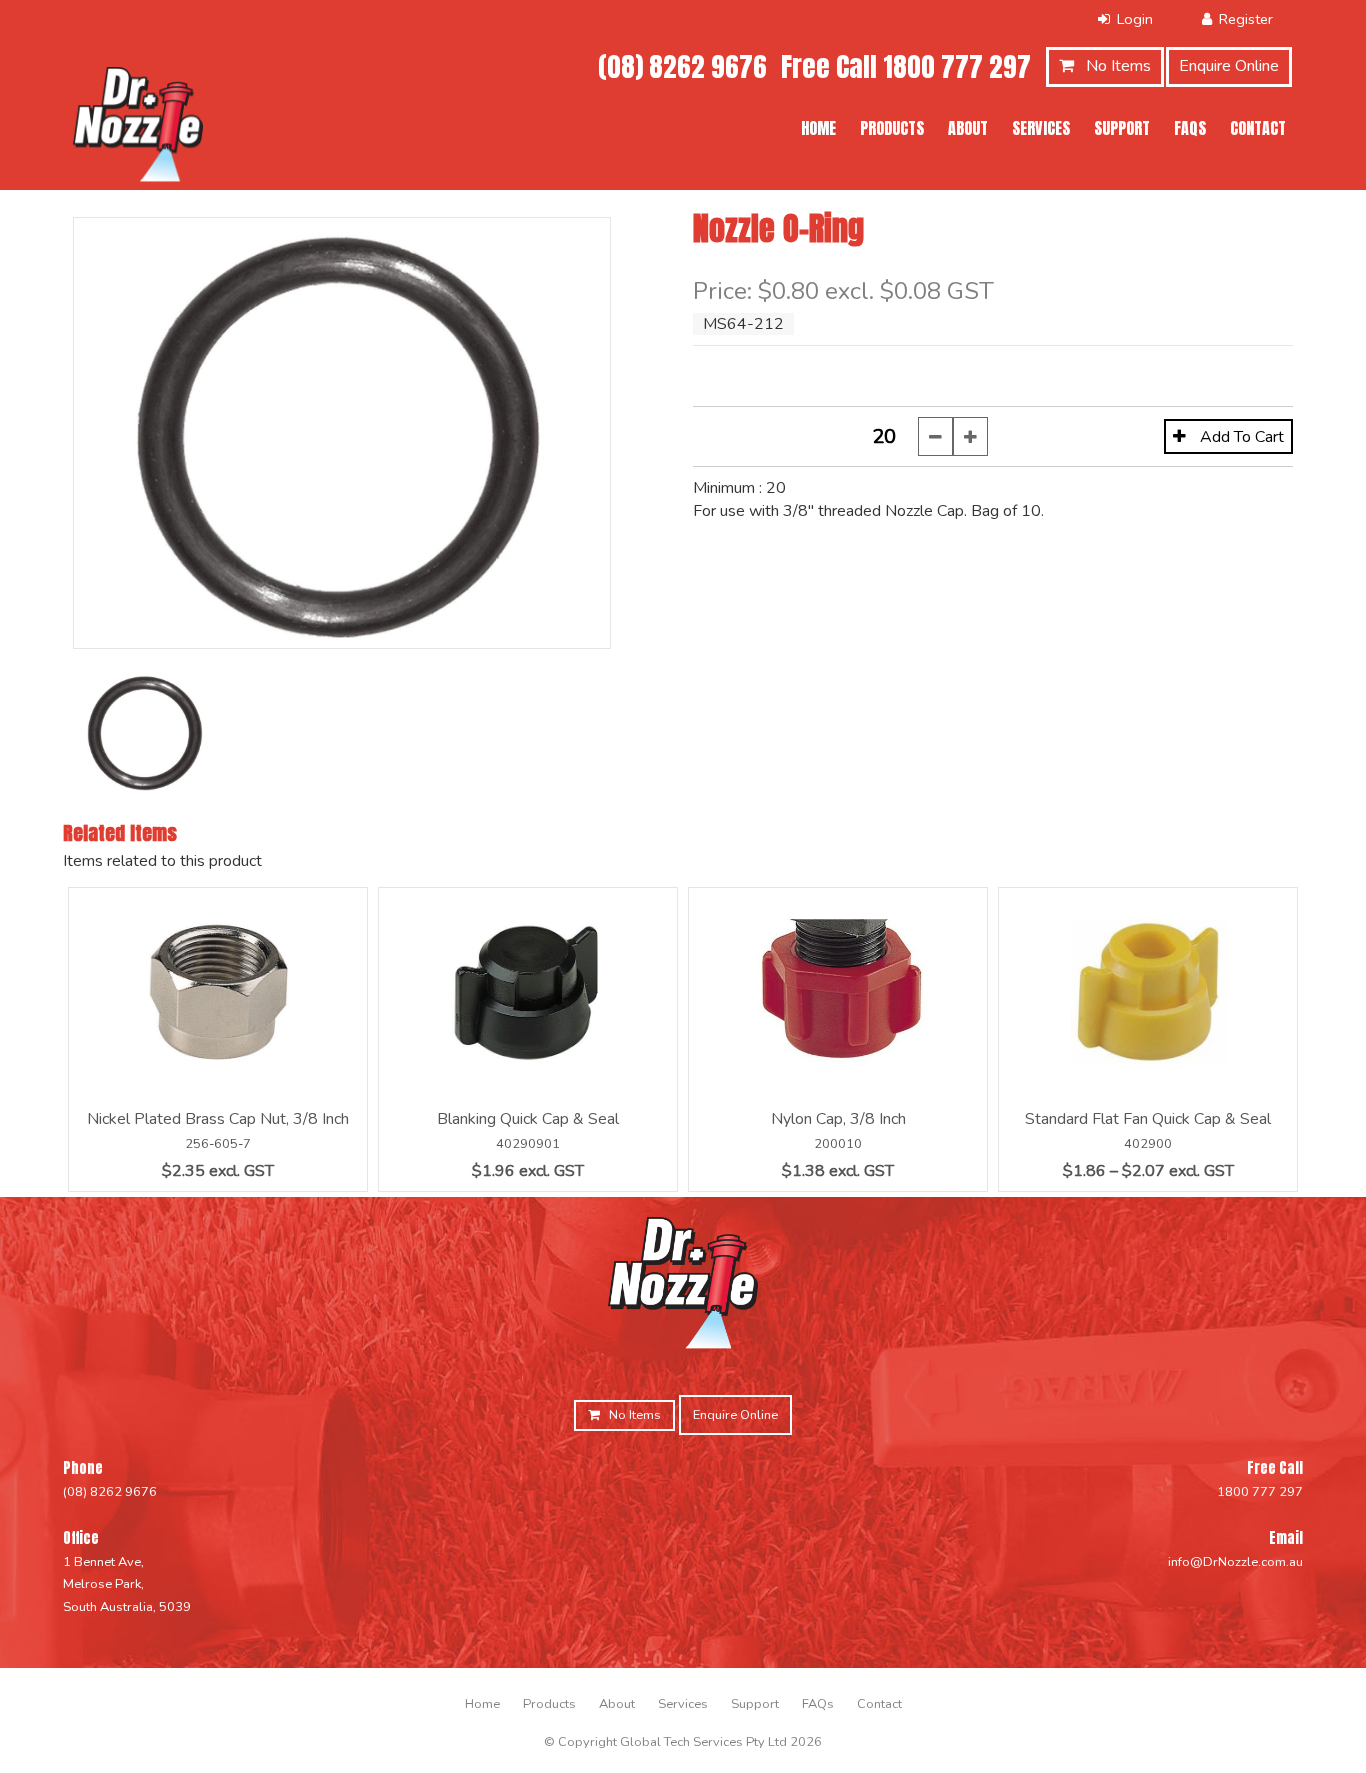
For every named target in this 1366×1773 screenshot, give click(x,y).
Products (892, 128)
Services (1041, 128)
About (968, 128)
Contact (1258, 128)
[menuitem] (482, 1704)
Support (1122, 128)
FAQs (1190, 128)
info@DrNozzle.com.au (1235, 1562)
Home (818, 128)
